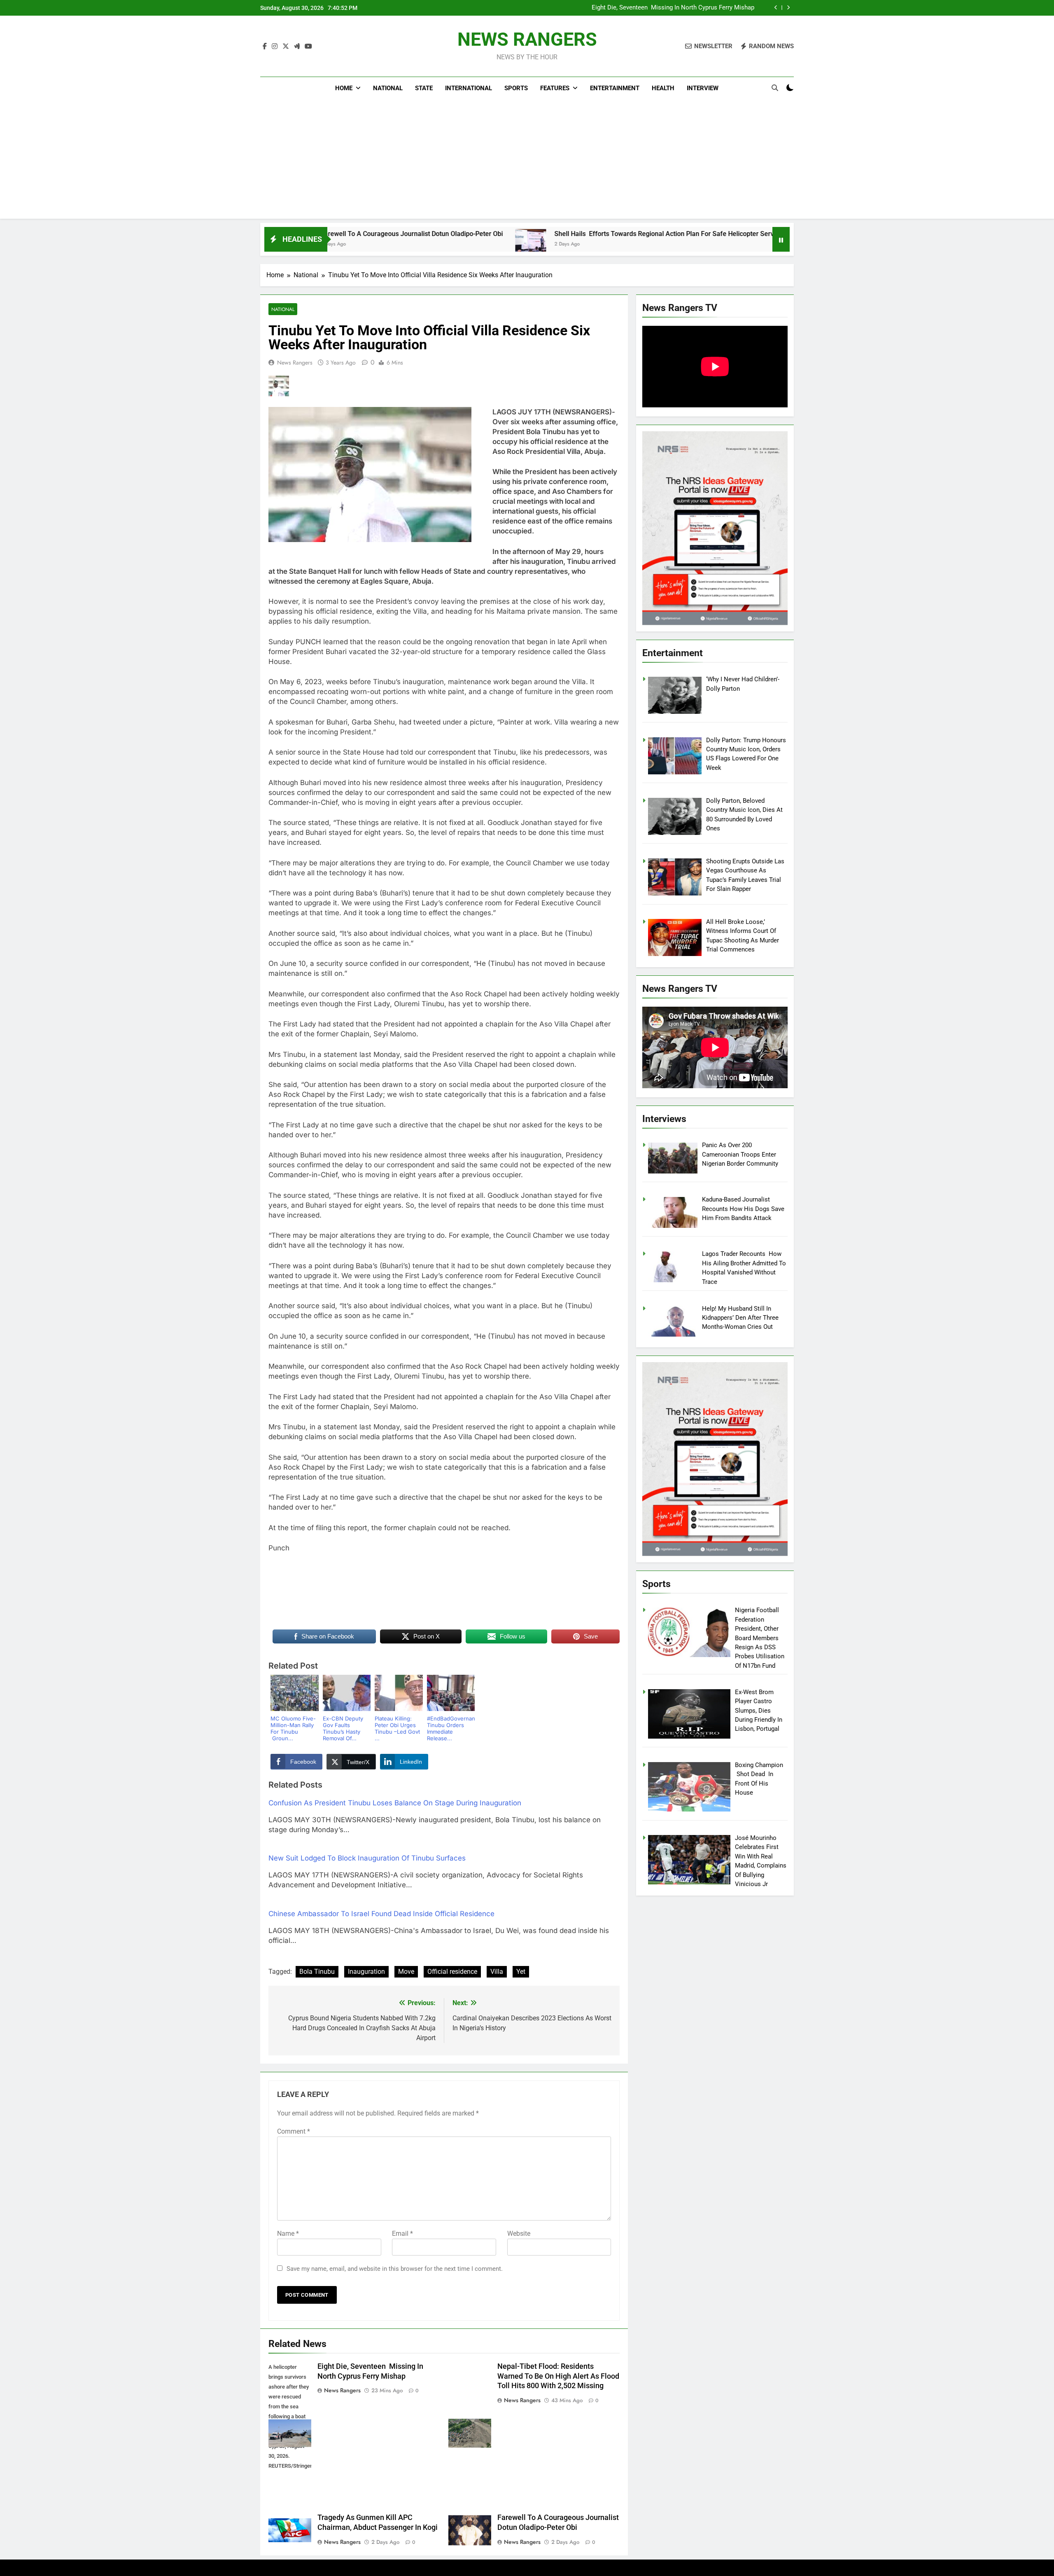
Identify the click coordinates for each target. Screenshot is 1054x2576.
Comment (294, 2131)
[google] (297, 47)
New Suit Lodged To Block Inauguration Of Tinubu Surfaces (367, 1858)
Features (555, 88)
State (424, 88)
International (469, 88)
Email (402, 2234)
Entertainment (615, 88)
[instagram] (275, 47)
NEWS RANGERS (527, 39)
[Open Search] (775, 88)
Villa (497, 1972)
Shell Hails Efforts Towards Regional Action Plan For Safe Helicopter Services (513, 234)
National (388, 88)
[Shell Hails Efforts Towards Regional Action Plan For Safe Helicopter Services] (373, 244)
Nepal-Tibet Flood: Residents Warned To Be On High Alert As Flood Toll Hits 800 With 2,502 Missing (644, 8)
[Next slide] (788, 8)
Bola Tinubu (317, 1972)
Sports (516, 88)
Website (519, 2234)
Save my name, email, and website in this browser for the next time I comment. (395, 2269)
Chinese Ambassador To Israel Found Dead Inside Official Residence (381, 1914)
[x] (286, 47)
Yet (521, 1972)
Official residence (452, 1972)
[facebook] (265, 47)
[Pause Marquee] (781, 239)
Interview (703, 88)
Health (663, 88)
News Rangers (295, 362)
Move (406, 1972)
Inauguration (366, 1972)
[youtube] (308, 47)
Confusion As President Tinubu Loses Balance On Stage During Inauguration (395, 1803)
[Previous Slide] (776, 8)
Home (344, 88)
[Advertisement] (527, 161)
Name (288, 2234)
